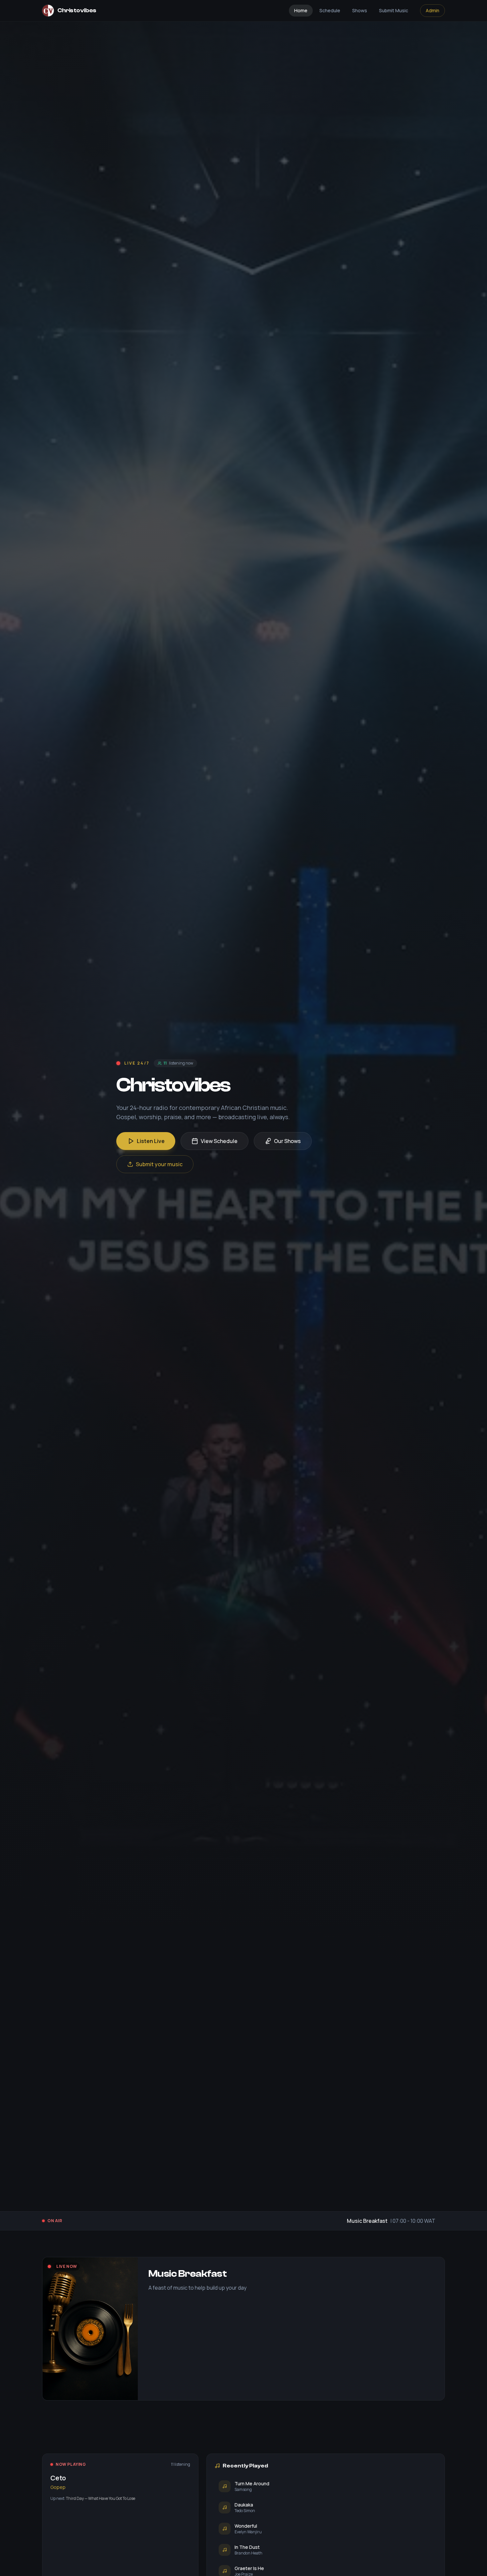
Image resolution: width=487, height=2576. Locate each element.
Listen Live (151, 1141)
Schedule (330, 10)
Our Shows (287, 1141)
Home (301, 10)
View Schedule (219, 1141)
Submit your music (159, 1164)
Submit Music (394, 10)
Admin (433, 10)
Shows (360, 10)
